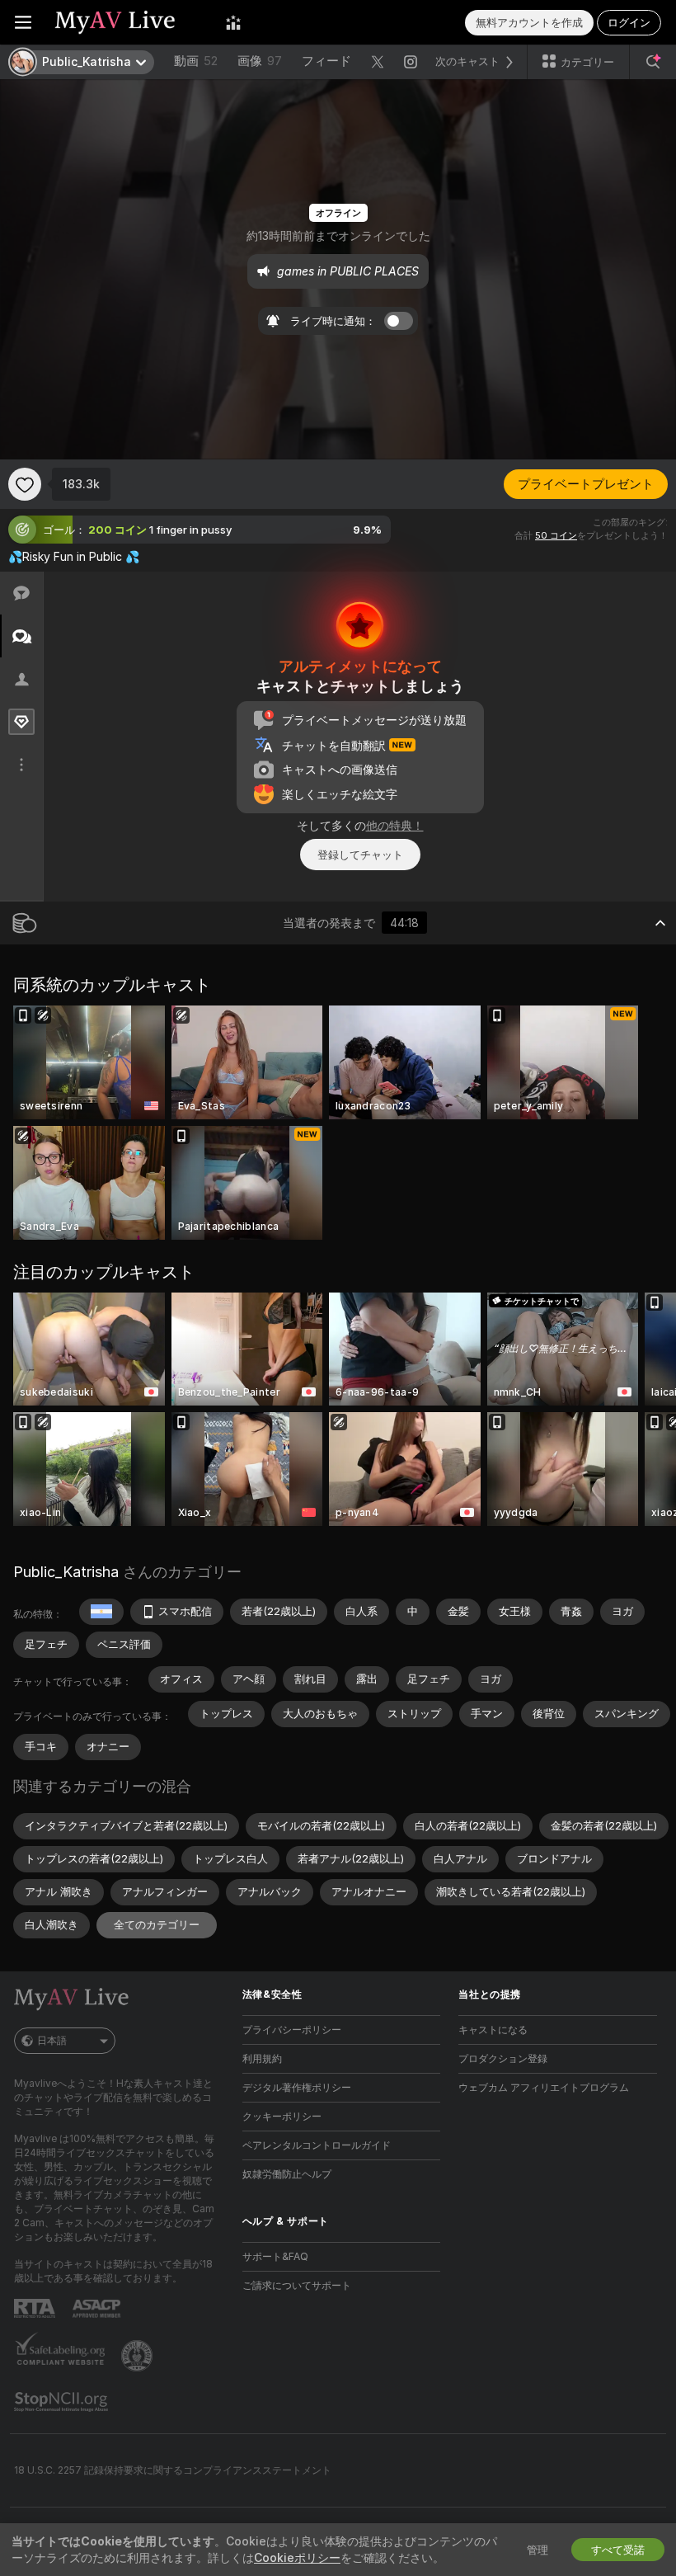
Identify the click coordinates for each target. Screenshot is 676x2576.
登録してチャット (360, 855)
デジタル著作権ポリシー (297, 2087)
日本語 (52, 2040)
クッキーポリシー (282, 2116)
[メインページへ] (129, 22)
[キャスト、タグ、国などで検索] (653, 62)
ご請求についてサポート (297, 2285)
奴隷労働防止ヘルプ (287, 2174)
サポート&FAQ (275, 2256)
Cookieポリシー (297, 2557)
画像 (260, 61)
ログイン (629, 22)
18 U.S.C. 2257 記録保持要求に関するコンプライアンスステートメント (173, 2470)
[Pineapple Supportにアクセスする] (138, 2356)
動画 (196, 61)
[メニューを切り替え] (23, 22)
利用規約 (262, 2058)
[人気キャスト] (233, 22)
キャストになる (493, 2030)
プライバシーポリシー (292, 2030)
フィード (326, 61)
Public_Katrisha (66, 1572)
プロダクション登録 (503, 2058)
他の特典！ (395, 825)
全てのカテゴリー (157, 1924)
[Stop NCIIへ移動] (63, 2402)
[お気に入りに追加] (25, 484)
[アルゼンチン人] (101, 1612)
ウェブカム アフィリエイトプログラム (544, 2087)
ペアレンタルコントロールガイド (317, 2145)
